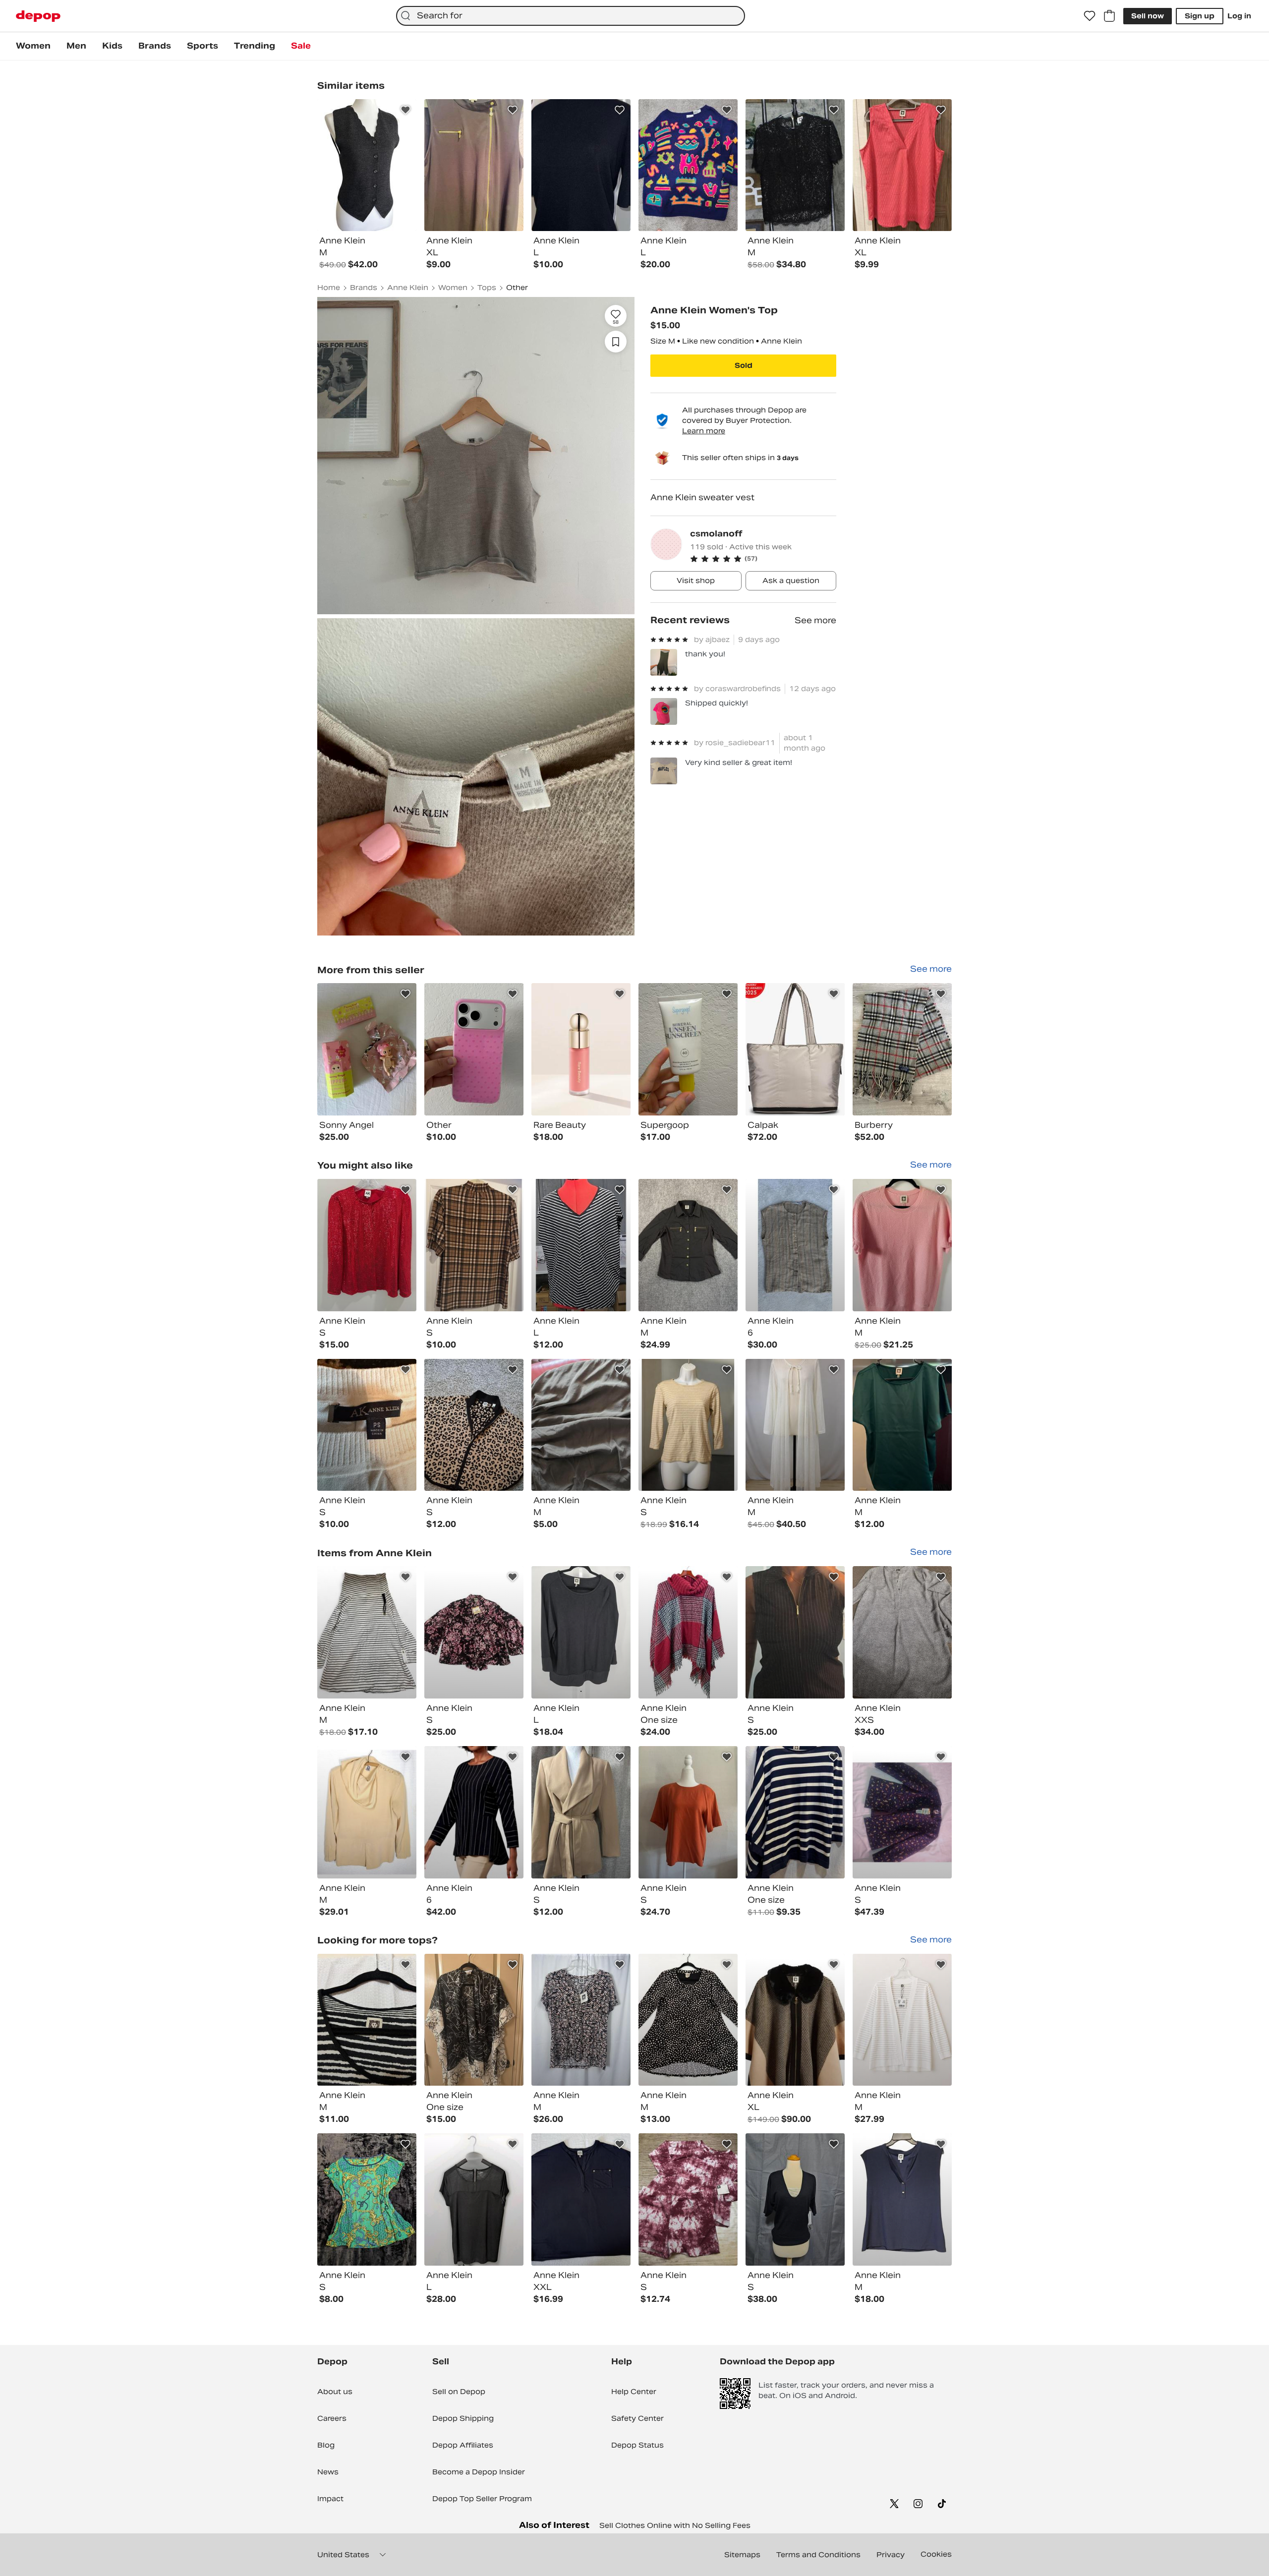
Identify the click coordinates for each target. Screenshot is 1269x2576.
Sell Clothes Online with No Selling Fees (675, 2525)
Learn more (704, 431)
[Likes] (1090, 16)
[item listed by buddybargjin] (367, 1245)
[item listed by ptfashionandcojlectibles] (688, 1425)
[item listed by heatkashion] (474, 1632)
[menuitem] (33, 46)
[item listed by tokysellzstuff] (688, 1245)
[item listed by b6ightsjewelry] (795, 2020)
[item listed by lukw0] (367, 2020)
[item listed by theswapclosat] (474, 2020)
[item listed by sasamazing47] (795, 2199)
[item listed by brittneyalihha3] (902, 1812)
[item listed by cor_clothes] (367, 1632)
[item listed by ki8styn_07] (902, 1425)
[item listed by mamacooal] (688, 1632)
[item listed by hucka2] (688, 2199)
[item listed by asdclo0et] (795, 1632)
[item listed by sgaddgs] (367, 2199)
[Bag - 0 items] (1109, 16)
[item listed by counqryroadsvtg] (581, 1812)
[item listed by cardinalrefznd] (795, 1425)
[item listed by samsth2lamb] (795, 1245)
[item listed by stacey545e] (902, 2199)
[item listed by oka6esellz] (367, 1425)
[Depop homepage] (38, 16)
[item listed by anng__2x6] (902, 1632)
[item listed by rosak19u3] (581, 1245)
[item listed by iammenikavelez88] (581, 1425)
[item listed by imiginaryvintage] (367, 1812)
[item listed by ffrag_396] (902, 2020)
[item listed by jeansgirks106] (474, 1245)
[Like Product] (405, 110)
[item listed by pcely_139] (688, 1812)
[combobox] (571, 16)
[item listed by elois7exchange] (581, 1632)
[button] (763, 559)
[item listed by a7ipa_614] (902, 1245)
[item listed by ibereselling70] (581, 2199)
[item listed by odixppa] (474, 1425)
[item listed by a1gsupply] (474, 1812)
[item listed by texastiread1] (688, 2020)
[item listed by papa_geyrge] (581, 2020)
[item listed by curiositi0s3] (474, 2199)
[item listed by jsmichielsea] (795, 1812)
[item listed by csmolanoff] (367, 1049)
